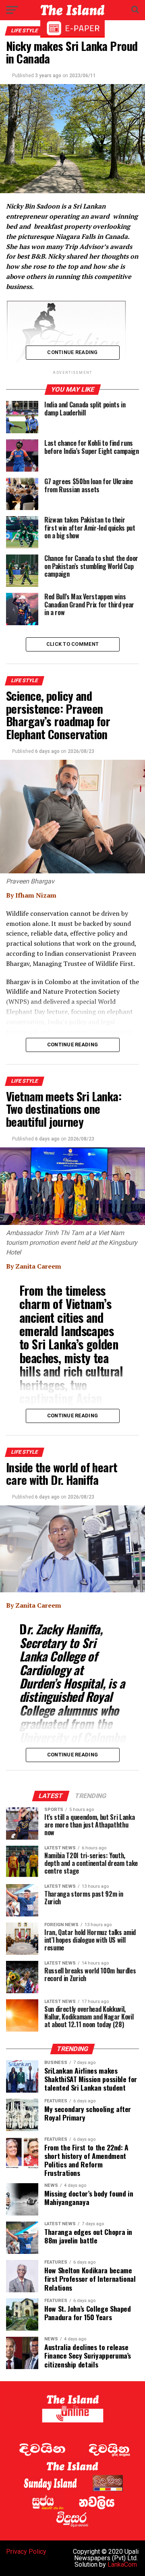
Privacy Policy (26, 2552)
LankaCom (122, 2564)
